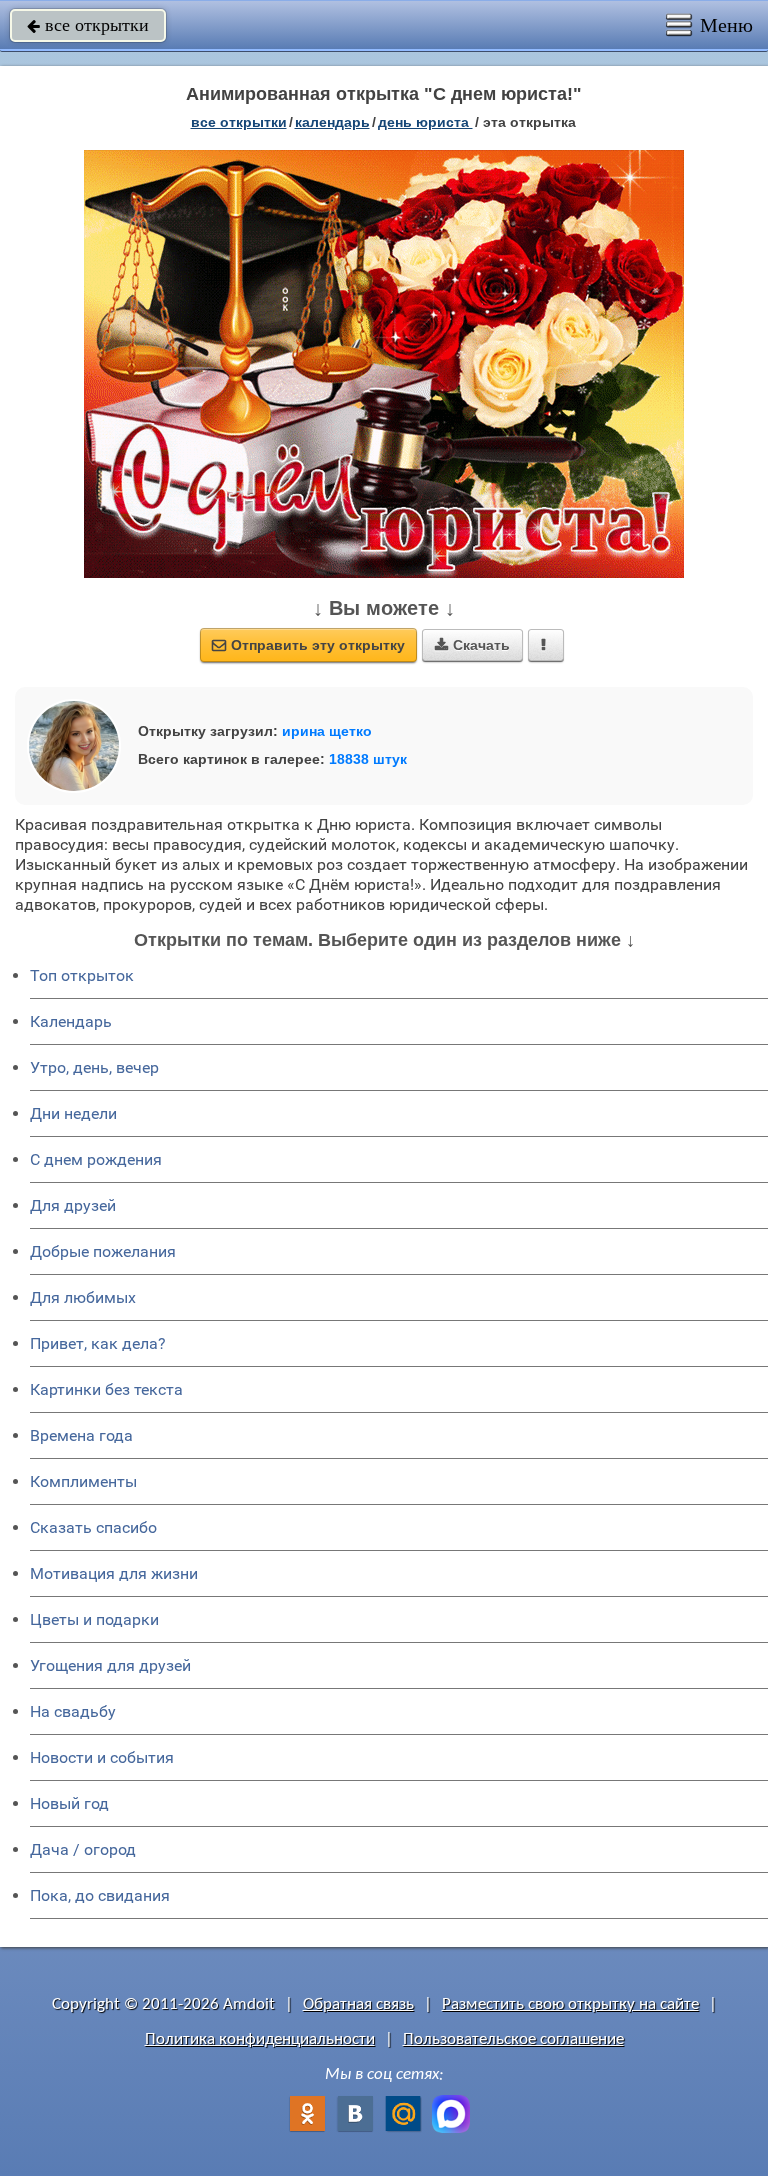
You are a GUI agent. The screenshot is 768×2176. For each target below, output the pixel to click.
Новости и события (102, 1757)
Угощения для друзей (110, 1665)
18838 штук (368, 759)
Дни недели (73, 1113)
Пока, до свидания (100, 1895)
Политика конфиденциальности (260, 2039)
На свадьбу (73, 1711)
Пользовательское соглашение (513, 2039)
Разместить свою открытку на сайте (570, 2004)
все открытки (88, 25)
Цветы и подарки (94, 1619)
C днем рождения (96, 1159)
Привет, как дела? (98, 1343)
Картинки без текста (106, 1389)
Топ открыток (82, 975)
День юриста (425, 122)
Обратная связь (358, 2004)
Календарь (332, 122)
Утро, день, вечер (94, 1067)
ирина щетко (327, 731)
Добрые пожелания (103, 1251)
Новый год (69, 1803)
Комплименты (83, 1481)
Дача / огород (83, 1849)
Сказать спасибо (93, 1527)
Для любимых (83, 1297)
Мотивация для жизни (114, 1573)
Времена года (81, 1435)
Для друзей (73, 1205)
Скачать (472, 645)
